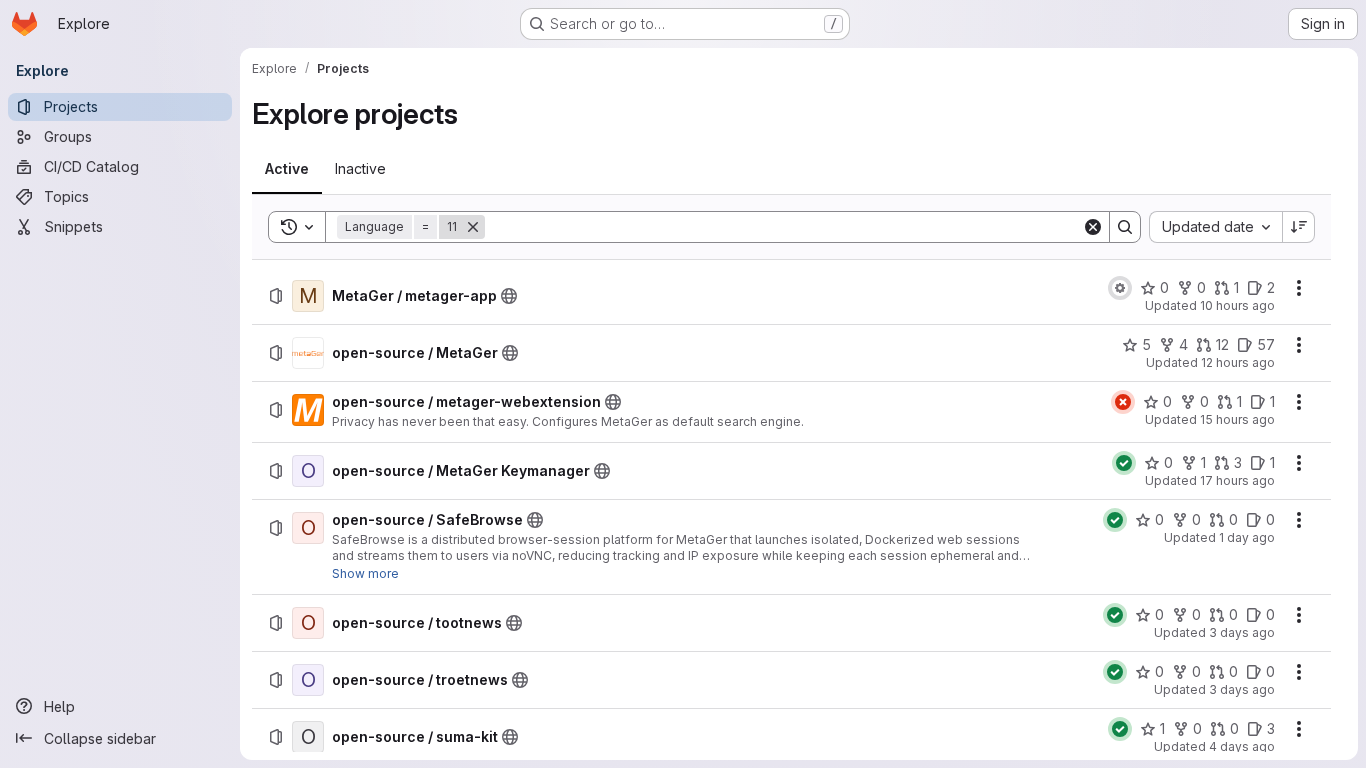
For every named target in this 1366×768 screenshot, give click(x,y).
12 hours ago (1238, 362)
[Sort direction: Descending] (1299, 227)
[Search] (1125, 227)
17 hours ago (1237, 480)
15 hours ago (1237, 419)
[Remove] (473, 227)
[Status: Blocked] (1120, 288)
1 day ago (1247, 537)
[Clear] (1093, 227)
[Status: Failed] (1123, 402)
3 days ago (1242, 632)
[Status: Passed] (1124, 463)
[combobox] (1215, 227)
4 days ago (1242, 746)
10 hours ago (1237, 305)
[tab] (287, 169)
